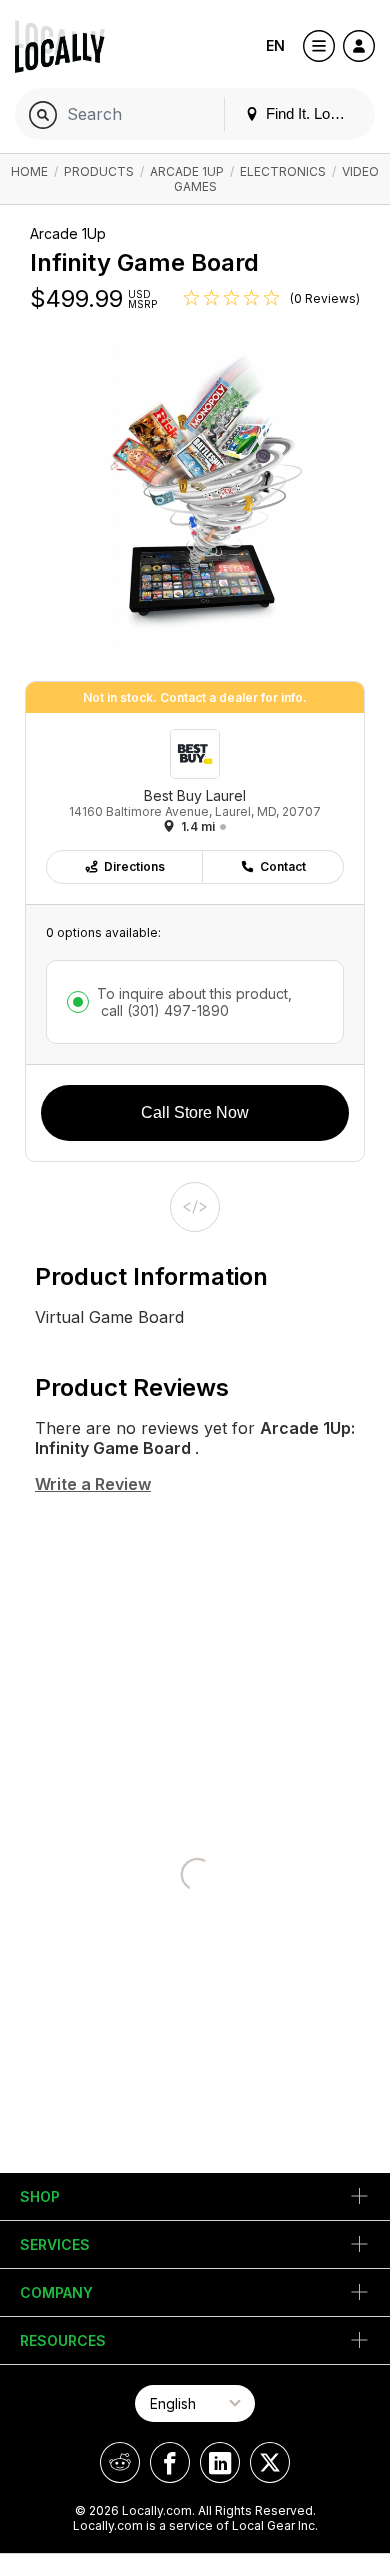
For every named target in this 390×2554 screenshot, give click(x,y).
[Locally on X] (270, 2462)
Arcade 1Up (187, 171)
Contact (283, 866)
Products (99, 171)
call (163, 1010)
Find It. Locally (311, 113)
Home (29, 171)
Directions (134, 866)
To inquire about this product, (194, 1002)
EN (275, 45)
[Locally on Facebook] (170, 2462)
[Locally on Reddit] (120, 2462)
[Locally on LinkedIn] (220, 2462)
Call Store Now (195, 1112)
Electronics (283, 171)
